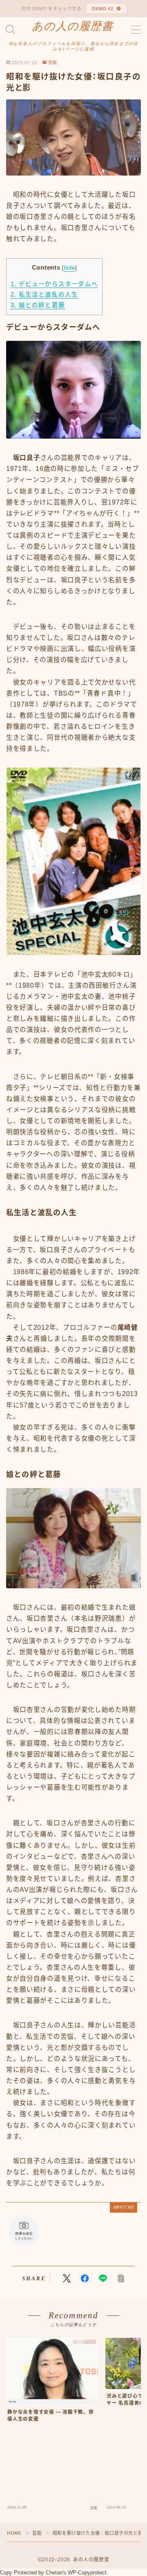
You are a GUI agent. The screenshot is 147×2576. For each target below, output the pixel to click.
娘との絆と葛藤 (38, 305)
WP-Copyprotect (87, 2573)
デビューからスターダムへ (54, 284)
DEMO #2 (103, 9)
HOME (14, 2533)
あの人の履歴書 (72, 26)
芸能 (53, 63)
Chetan (54, 2573)
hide (70, 268)
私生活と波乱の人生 (44, 295)
